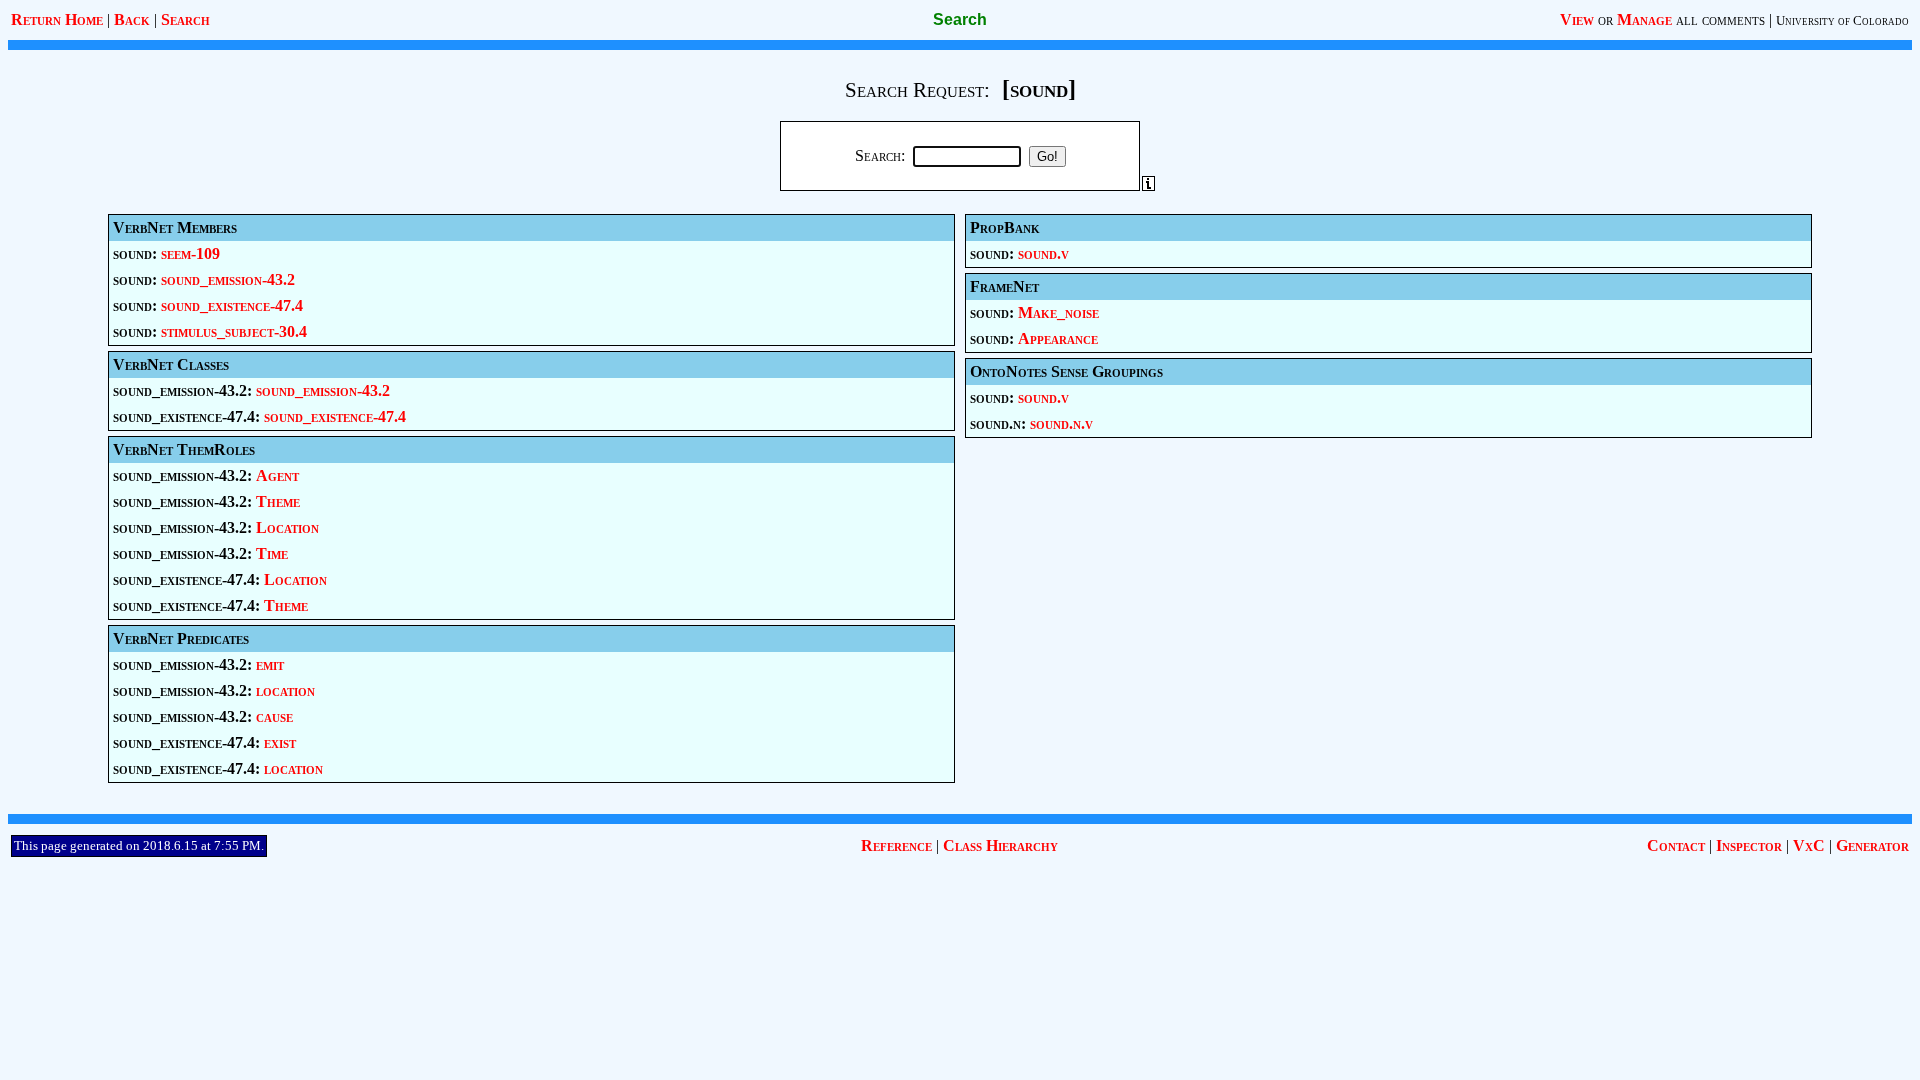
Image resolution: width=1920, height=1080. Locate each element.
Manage (1644, 19)
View (1577, 19)
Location (287, 527)
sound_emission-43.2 (228, 279)
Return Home (57, 19)
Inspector (1749, 845)
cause (274, 716)
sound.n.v (1061, 423)
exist (280, 742)
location (285, 690)
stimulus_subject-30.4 (234, 331)
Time (272, 553)
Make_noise (1058, 312)
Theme (278, 501)
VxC (1809, 845)
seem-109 (190, 253)
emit (270, 664)
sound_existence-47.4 (232, 305)
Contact (1676, 845)
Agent (277, 475)
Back (132, 19)
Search (185, 19)
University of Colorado (1842, 20)
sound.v (1043, 253)
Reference (896, 845)
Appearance (1058, 338)
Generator (1872, 845)
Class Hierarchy (1000, 845)
